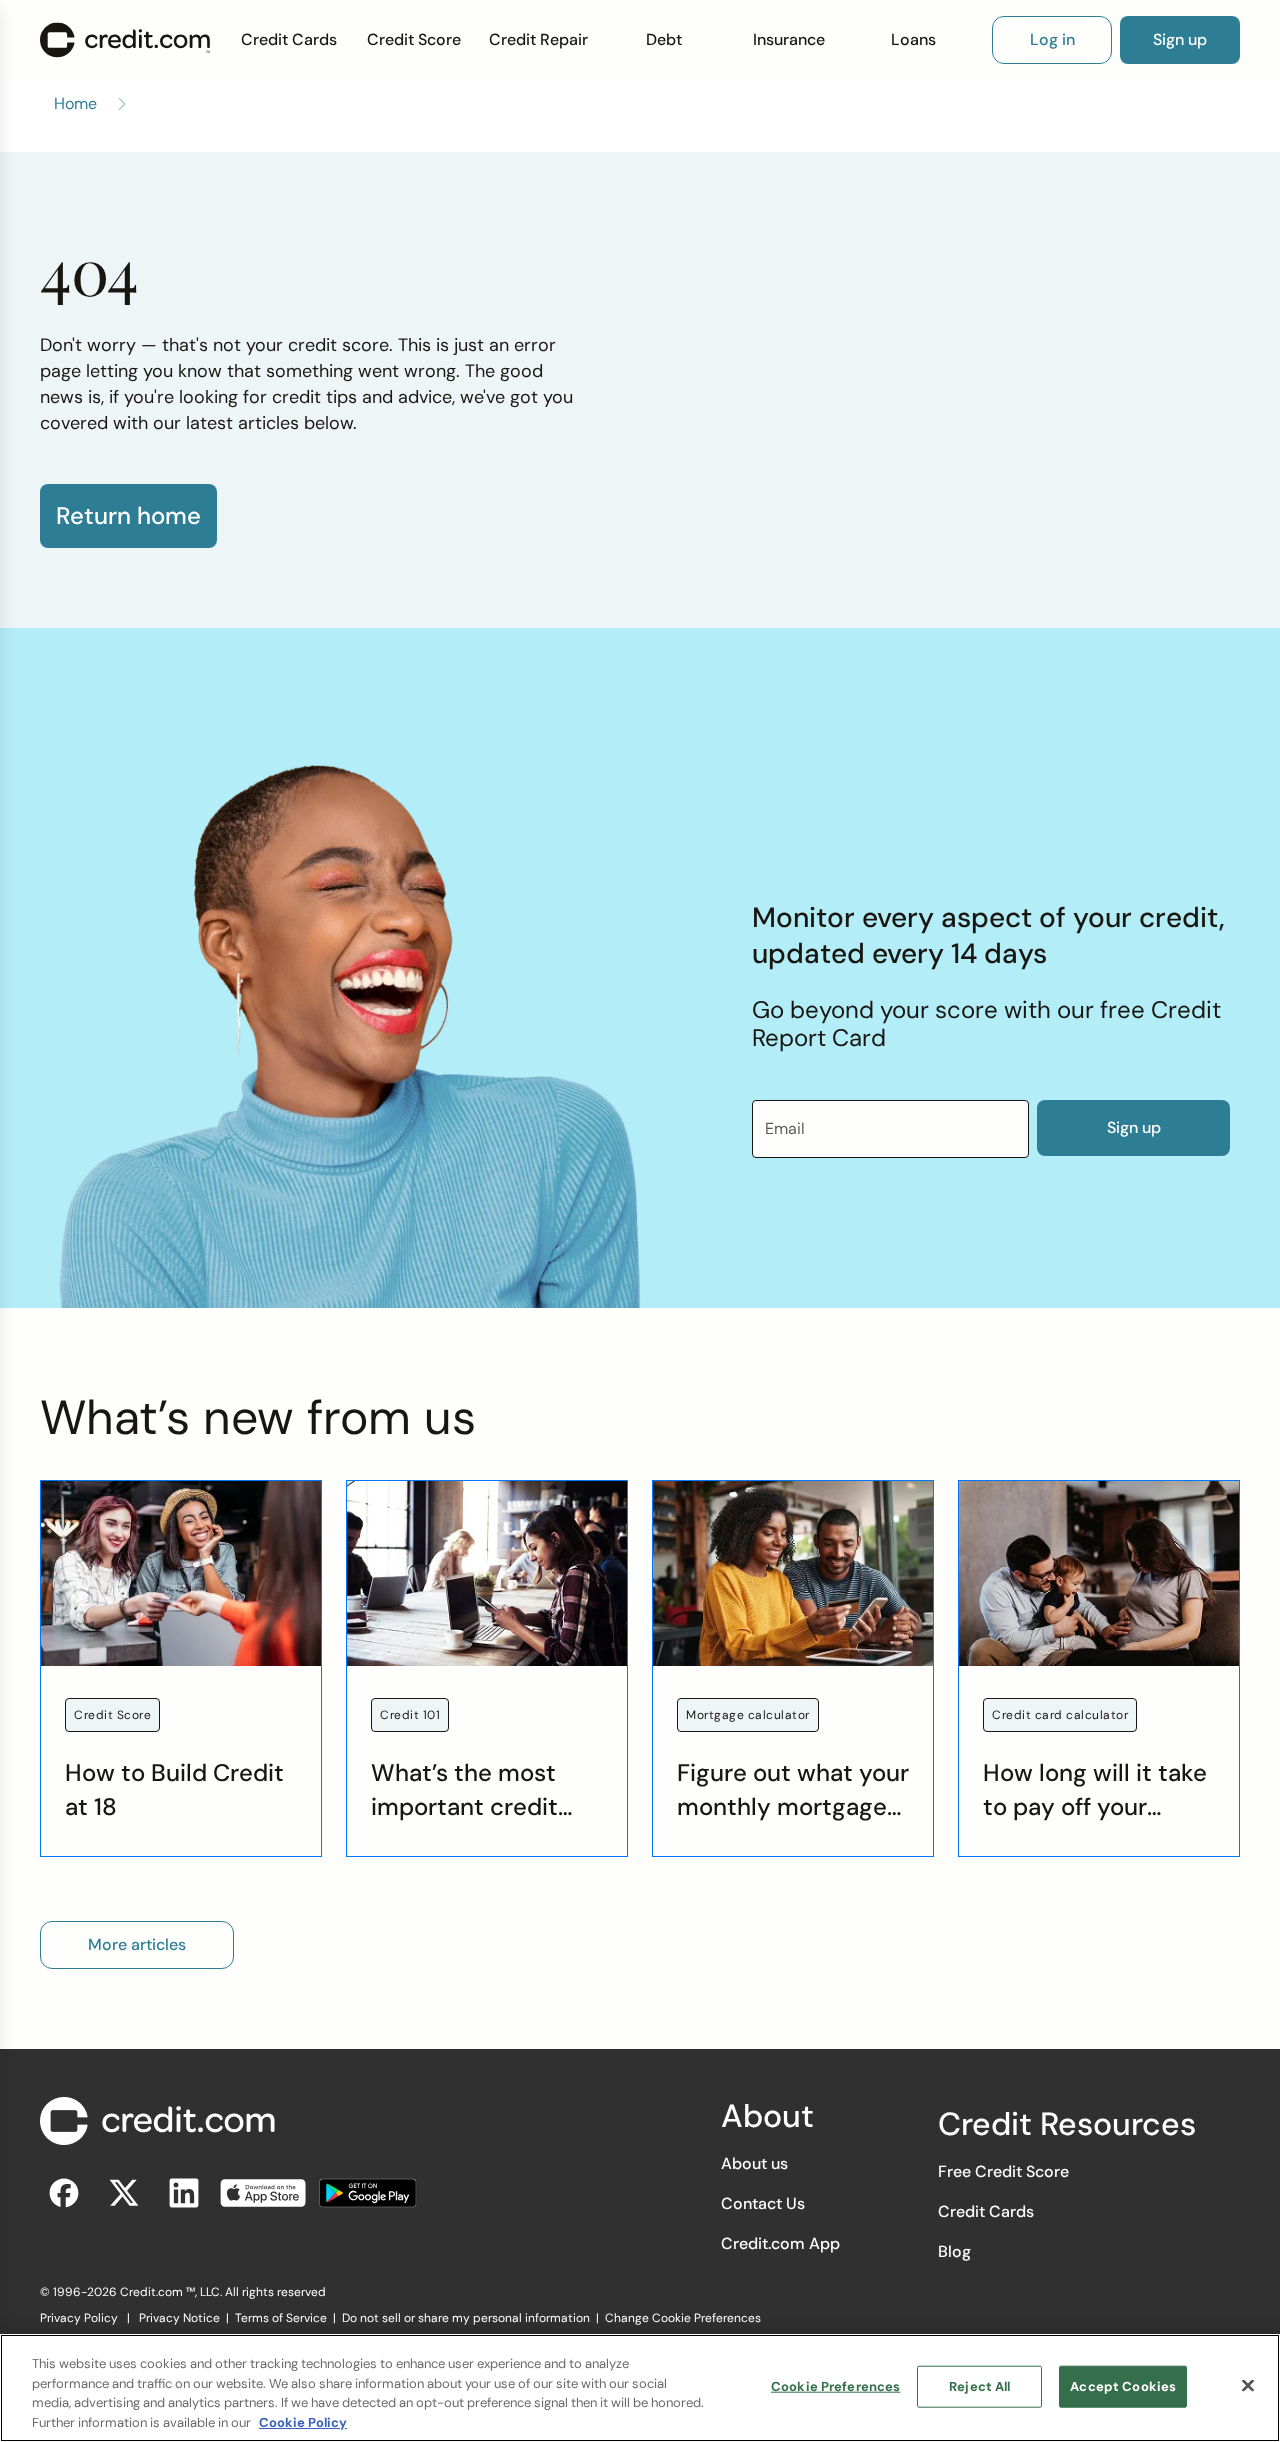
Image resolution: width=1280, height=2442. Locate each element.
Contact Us (763, 2203)
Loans (913, 39)
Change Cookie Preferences (683, 2318)
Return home (128, 516)
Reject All (979, 2386)
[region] (640, 2388)
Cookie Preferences (835, 2386)
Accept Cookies (1123, 2386)
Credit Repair (538, 39)
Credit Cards (289, 39)
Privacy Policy (79, 2318)
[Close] (1248, 2385)
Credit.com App (780, 2243)
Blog (954, 2251)
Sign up (1134, 1127)
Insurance (789, 39)
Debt (664, 39)
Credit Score (414, 39)
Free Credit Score (1003, 2171)
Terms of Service (281, 2318)
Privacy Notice (179, 2318)
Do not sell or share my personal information (466, 2318)
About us (754, 2163)
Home (75, 103)
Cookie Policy (303, 2421)
